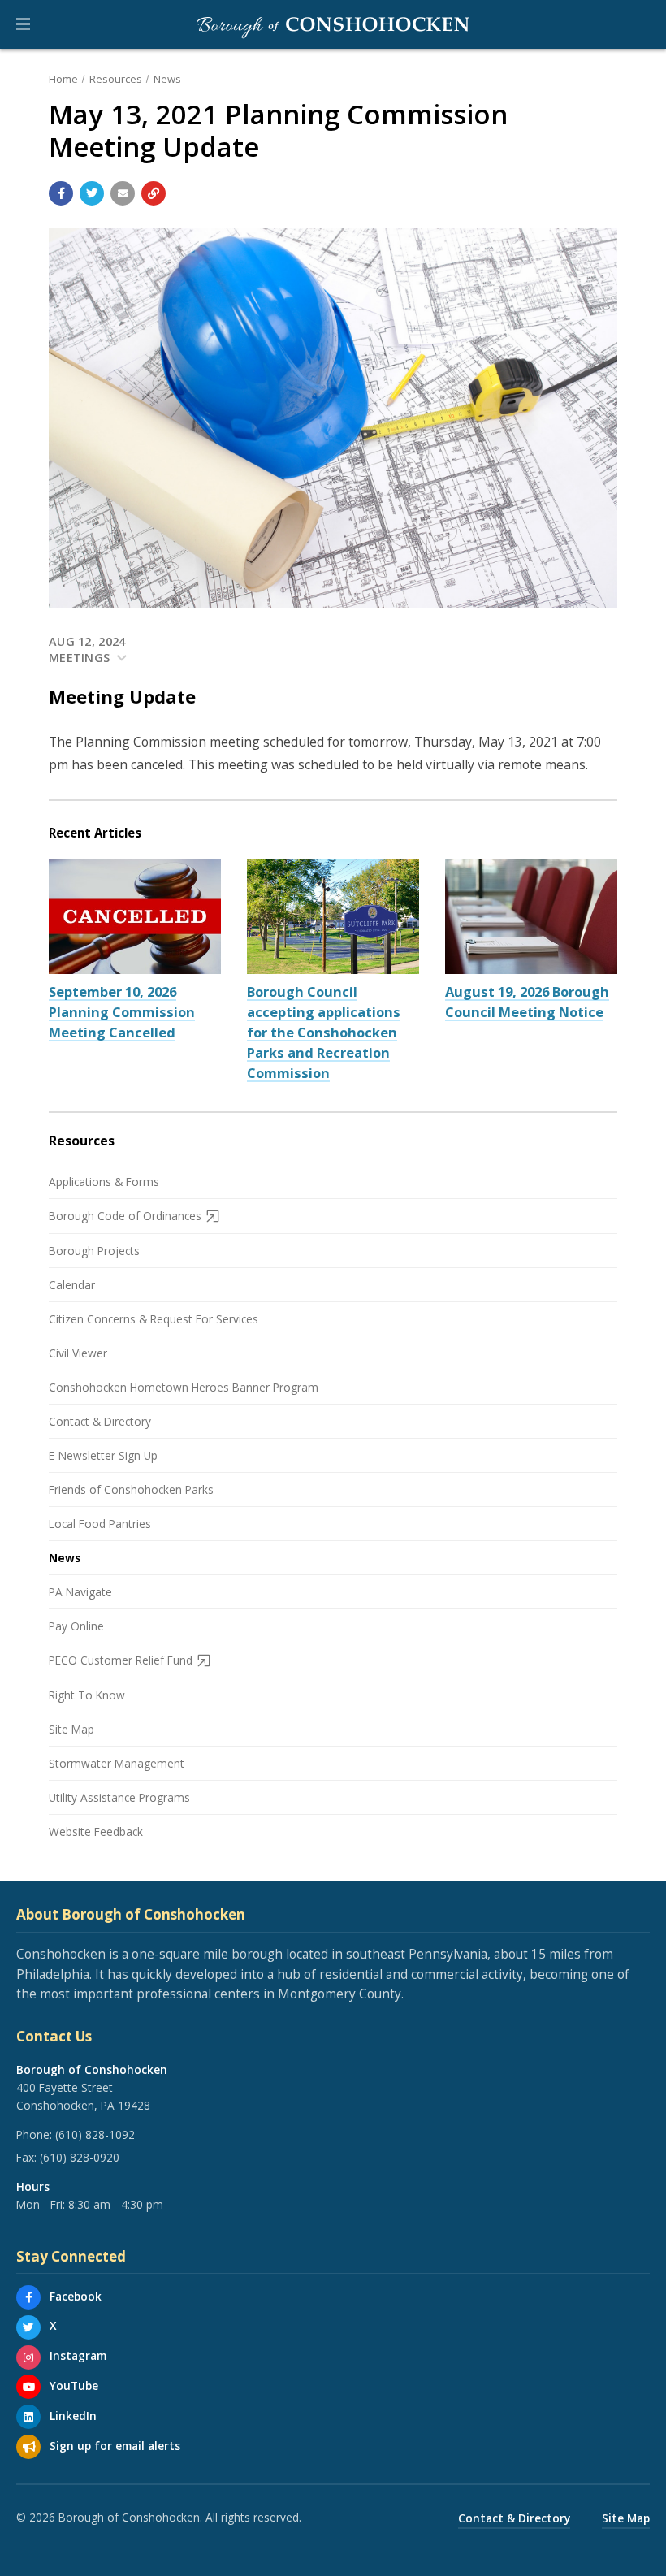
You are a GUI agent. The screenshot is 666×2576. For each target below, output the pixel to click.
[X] (28, 2327)
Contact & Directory (100, 1421)
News (167, 79)
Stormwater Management (117, 1763)
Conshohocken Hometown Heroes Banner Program (184, 1387)
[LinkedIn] (28, 2417)
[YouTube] (28, 2387)
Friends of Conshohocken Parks (131, 1489)
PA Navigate (80, 1592)
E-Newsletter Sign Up (103, 1455)
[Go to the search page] (640, 24)
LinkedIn (73, 2416)
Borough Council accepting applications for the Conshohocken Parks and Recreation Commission (324, 1032)
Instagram (78, 2355)
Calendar (72, 1285)
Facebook (76, 2296)
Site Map (71, 1729)
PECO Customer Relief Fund (121, 1660)
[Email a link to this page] (123, 193)
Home (63, 79)
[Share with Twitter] (92, 193)
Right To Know (87, 1695)
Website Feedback (96, 1831)
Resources (116, 79)
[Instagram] (28, 2357)
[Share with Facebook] (61, 193)
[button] (23, 24)
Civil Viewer (78, 1353)
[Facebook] (28, 2297)
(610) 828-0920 (80, 2157)
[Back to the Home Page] (333, 24)
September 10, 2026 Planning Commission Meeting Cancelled (122, 1012)
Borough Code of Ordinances (125, 1216)
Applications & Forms (104, 1182)
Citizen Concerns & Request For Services (154, 1319)
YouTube (74, 2386)
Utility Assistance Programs (119, 1797)
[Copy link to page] (154, 193)
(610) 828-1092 (95, 2134)
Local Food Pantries (100, 1524)
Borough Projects (94, 1251)
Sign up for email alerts (115, 2446)
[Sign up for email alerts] (28, 2447)
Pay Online (76, 1626)
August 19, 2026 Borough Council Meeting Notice (527, 1002)
